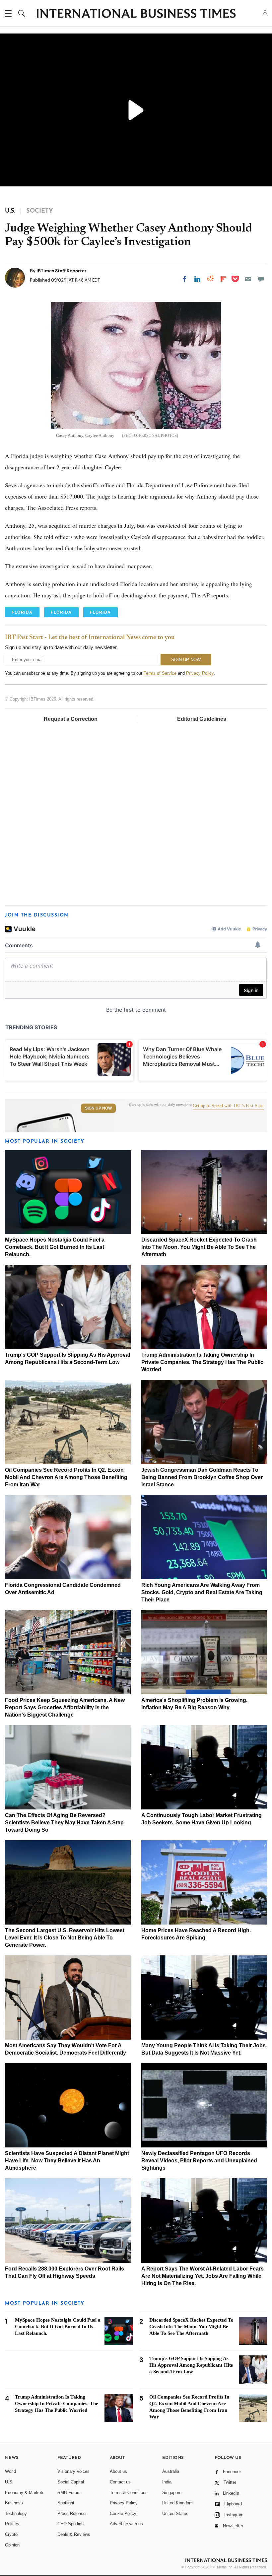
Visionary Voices (73, 2471)
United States (175, 2513)
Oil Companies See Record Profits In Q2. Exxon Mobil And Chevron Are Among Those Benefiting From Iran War (66, 1477)
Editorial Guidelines (202, 719)
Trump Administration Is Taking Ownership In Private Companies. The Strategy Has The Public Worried (202, 1362)
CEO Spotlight (71, 2524)
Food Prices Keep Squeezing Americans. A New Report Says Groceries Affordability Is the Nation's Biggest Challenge (65, 1707)
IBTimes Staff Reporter (62, 271)
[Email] (248, 279)
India (167, 2482)
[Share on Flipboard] (223, 279)
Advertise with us (126, 2524)
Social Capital (71, 2482)
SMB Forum (69, 2493)
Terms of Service (160, 673)
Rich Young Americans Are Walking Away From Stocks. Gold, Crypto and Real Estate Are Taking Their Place (202, 1592)
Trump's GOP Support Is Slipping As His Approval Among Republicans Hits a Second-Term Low (191, 2365)
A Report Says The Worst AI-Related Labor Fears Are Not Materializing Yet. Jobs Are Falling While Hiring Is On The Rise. (203, 2276)
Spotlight (66, 2503)
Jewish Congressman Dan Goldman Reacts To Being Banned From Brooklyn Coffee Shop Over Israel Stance (202, 1477)
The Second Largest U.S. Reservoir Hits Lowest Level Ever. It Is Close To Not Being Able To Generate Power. (65, 1938)
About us (118, 2471)
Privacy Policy (200, 673)
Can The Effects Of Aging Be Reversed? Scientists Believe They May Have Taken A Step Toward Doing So (64, 1823)
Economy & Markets (25, 2493)
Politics (12, 2524)
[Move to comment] (261, 279)
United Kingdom (177, 2503)
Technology (16, 2513)
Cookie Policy (123, 2513)
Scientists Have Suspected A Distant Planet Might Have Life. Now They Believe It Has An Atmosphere (67, 2161)
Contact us (120, 2482)
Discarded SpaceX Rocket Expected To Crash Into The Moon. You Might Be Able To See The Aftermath (199, 1247)
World (10, 2471)
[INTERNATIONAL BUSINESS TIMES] (136, 14)
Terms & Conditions (129, 2493)
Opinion (12, 2545)
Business (14, 2503)
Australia (171, 2471)
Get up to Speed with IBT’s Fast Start (228, 1106)
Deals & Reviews (74, 2534)
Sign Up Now (98, 1108)
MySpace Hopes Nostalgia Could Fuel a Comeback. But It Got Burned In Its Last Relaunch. (55, 1247)
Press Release (71, 2513)
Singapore (172, 2493)
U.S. (9, 2482)
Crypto (11, 2534)
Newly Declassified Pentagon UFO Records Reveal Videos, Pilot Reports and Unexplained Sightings (199, 2161)
